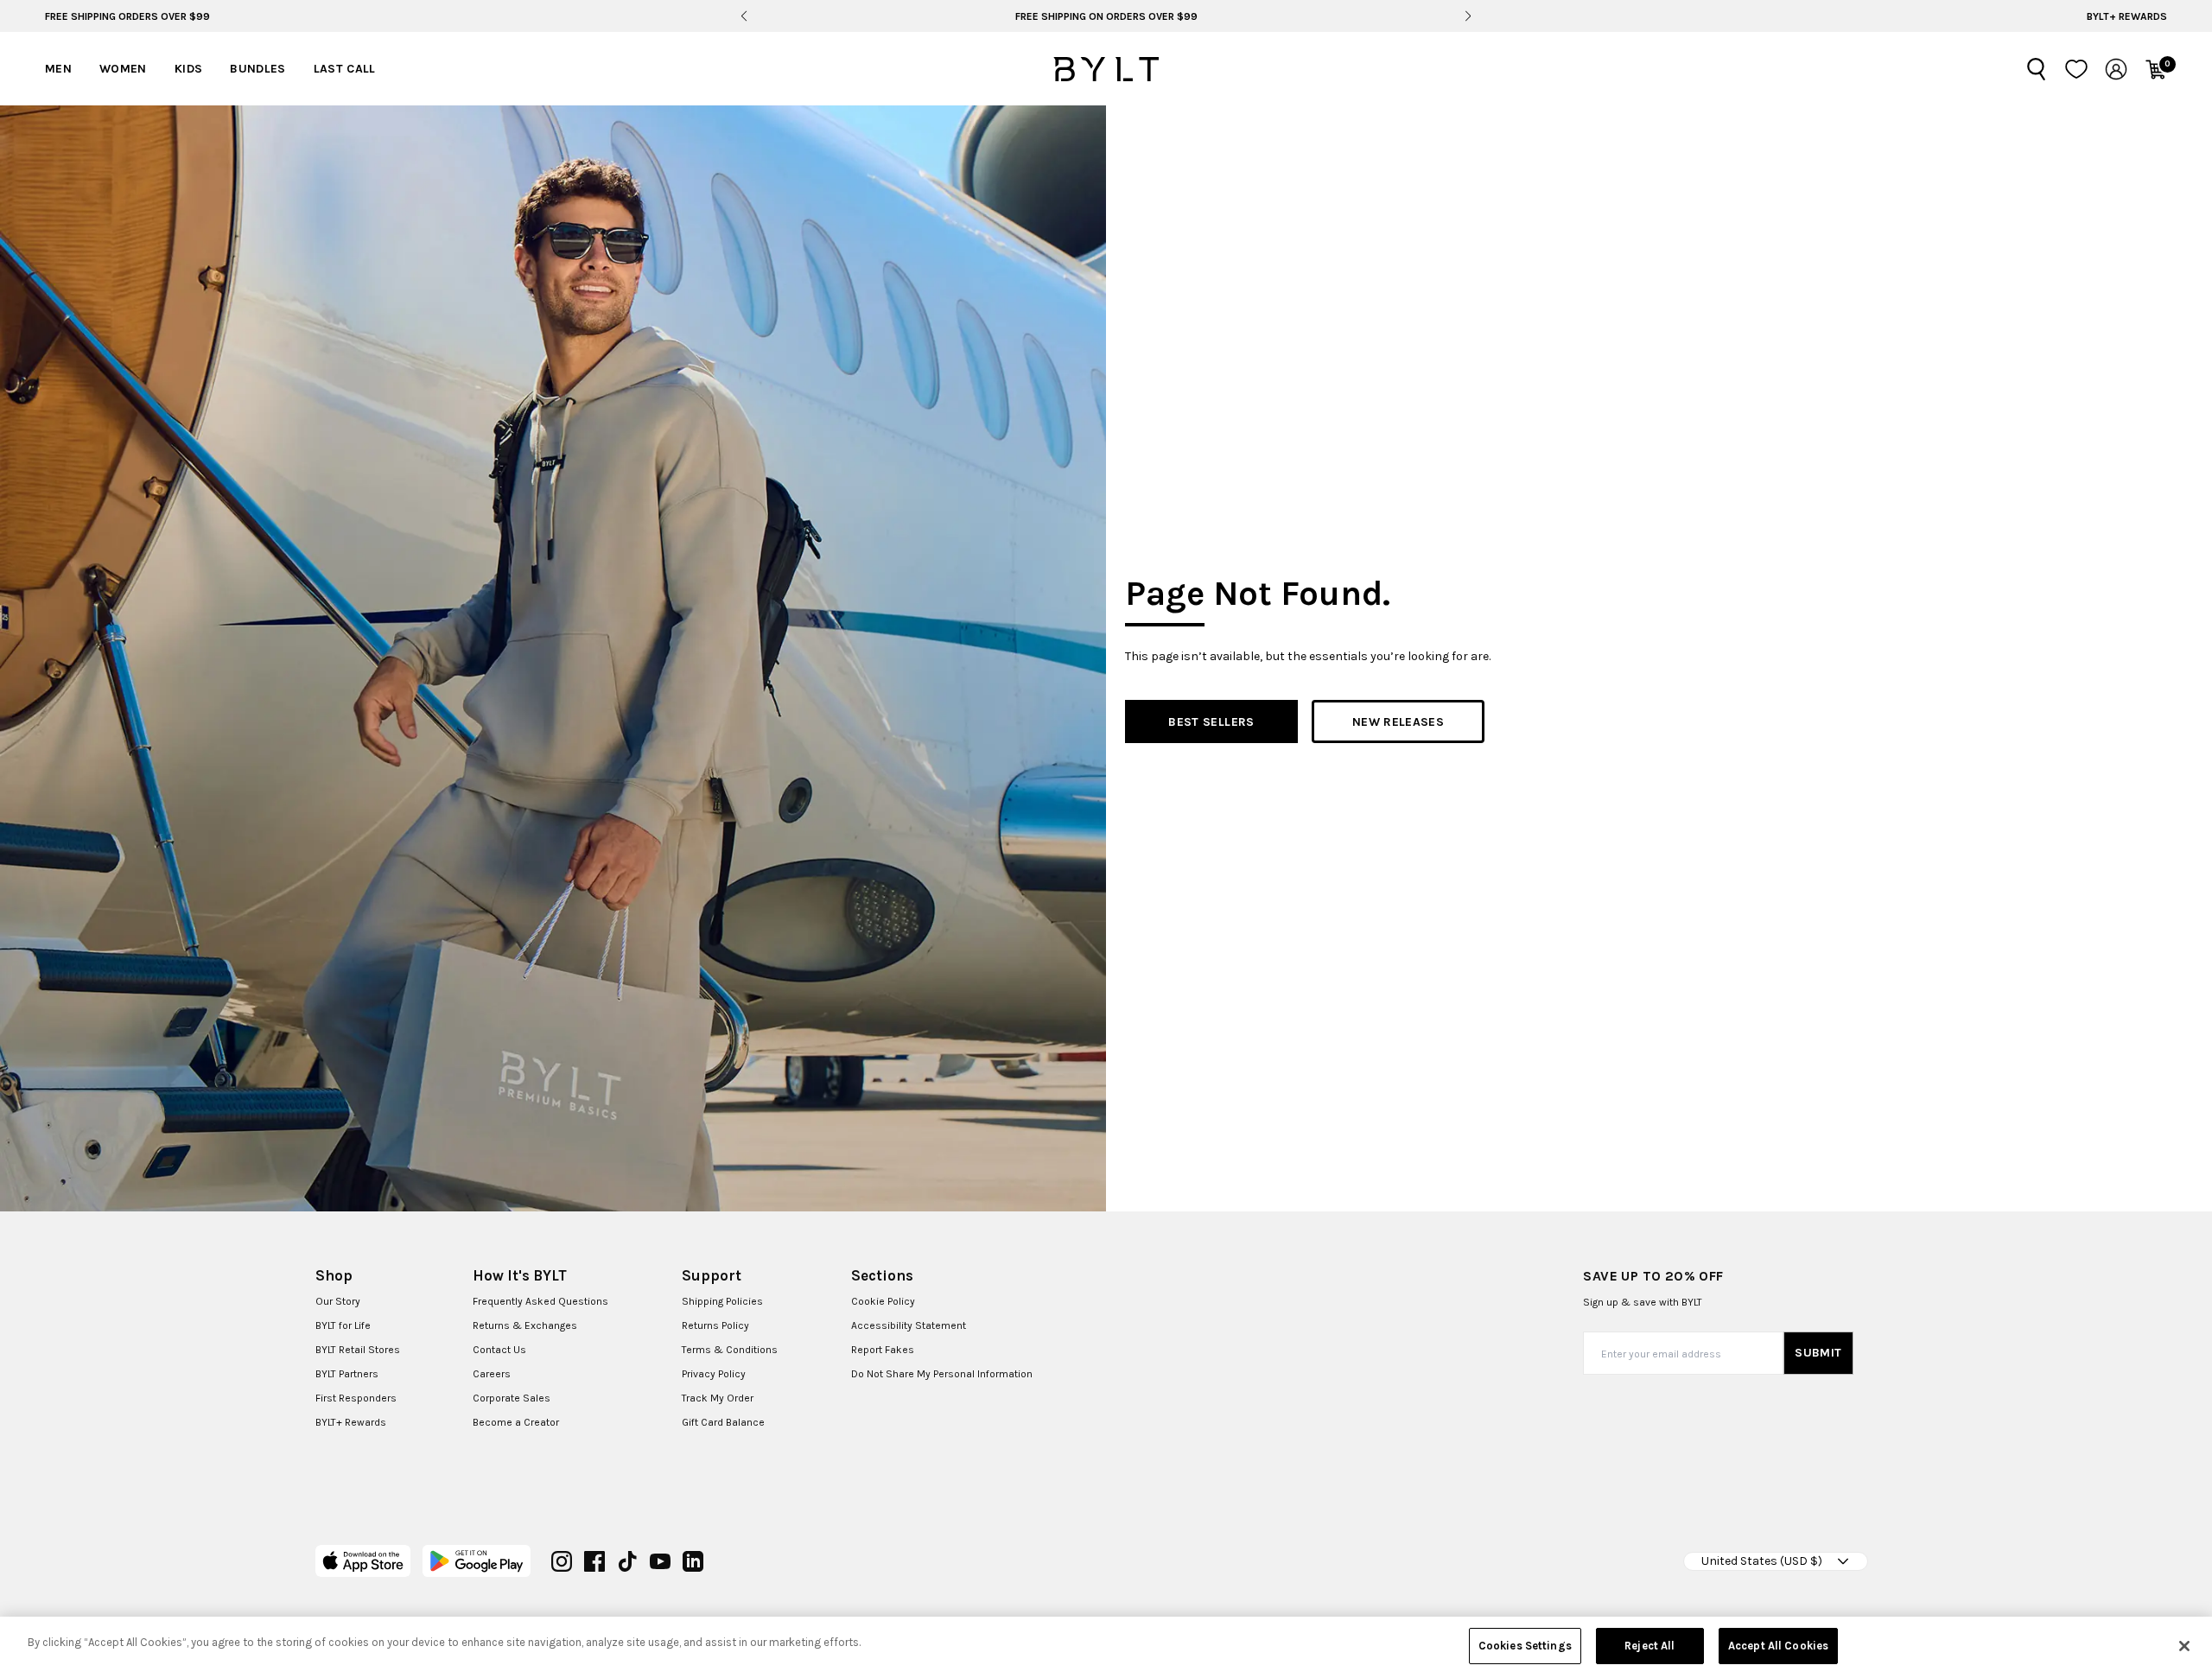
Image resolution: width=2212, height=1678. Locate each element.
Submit (1818, 1353)
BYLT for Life (343, 1325)
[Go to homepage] (1106, 69)
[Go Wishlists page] (2076, 69)
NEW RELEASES (1398, 722)
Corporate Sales (512, 1398)
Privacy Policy (714, 1374)
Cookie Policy (883, 1301)
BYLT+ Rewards (2127, 16)
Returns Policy (715, 1325)
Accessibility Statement (909, 1325)
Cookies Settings (1525, 1646)
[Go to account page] (2116, 69)
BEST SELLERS (1211, 722)
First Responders (356, 1398)
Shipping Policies (722, 1301)
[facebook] (594, 1561)
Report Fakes (883, 1350)
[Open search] (2037, 69)
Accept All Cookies (1778, 1646)
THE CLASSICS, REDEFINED (1106, 16)
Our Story (338, 1301)
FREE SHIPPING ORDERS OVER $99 (127, 16)
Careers (492, 1374)
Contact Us (499, 1350)
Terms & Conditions (730, 1350)
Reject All (1649, 1646)
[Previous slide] (744, 16)
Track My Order (718, 1398)
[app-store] (363, 1561)
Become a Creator (516, 1422)
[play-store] (477, 1561)
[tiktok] (627, 1561)
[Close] (2184, 1646)
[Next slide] (1468, 16)
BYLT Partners (347, 1374)
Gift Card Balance (723, 1422)
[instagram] (562, 1561)
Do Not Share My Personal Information (942, 1374)
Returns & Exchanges (525, 1325)
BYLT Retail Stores (358, 1350)
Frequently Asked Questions (540, 1301)
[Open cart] (2156, 69)
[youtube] (660, 1561)
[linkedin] (693, 1561)
